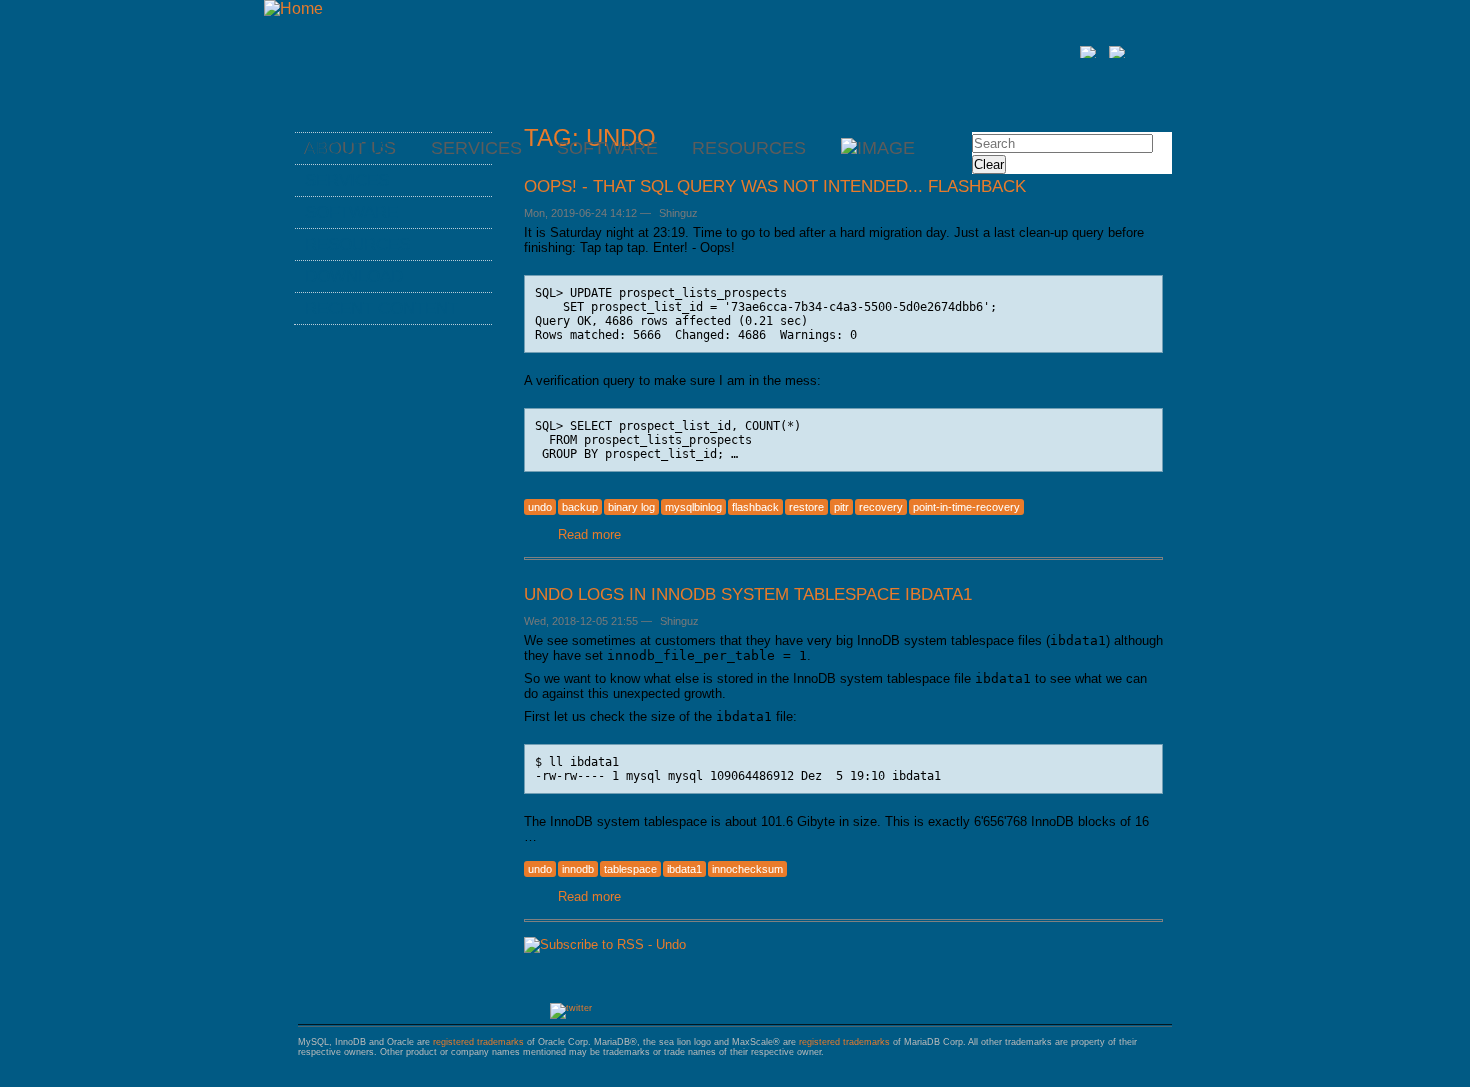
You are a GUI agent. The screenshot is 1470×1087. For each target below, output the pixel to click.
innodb (578, 869)
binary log (631, 507)
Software (607, 148)
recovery (881, 507)
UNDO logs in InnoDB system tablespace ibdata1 (748, 594)
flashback (755, 507)
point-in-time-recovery (966, 507)
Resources (749, 148)
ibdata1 (684, 869)
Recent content (381, 308)
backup (580, 507)
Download (354, 276)
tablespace (630, 869)
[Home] (293, 8)
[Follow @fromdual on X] (571, 1008)
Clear (989, 164)
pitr (841, 507)
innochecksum (747, 869)
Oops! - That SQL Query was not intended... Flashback (775, 186)
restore (806, 507)
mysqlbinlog (693, 507)
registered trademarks (478, 1042)
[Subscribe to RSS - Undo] (605, 944)
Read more (589, 534)
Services (347, 180)
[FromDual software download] (878, 148)
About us (347, 148)
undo (540, 507)
